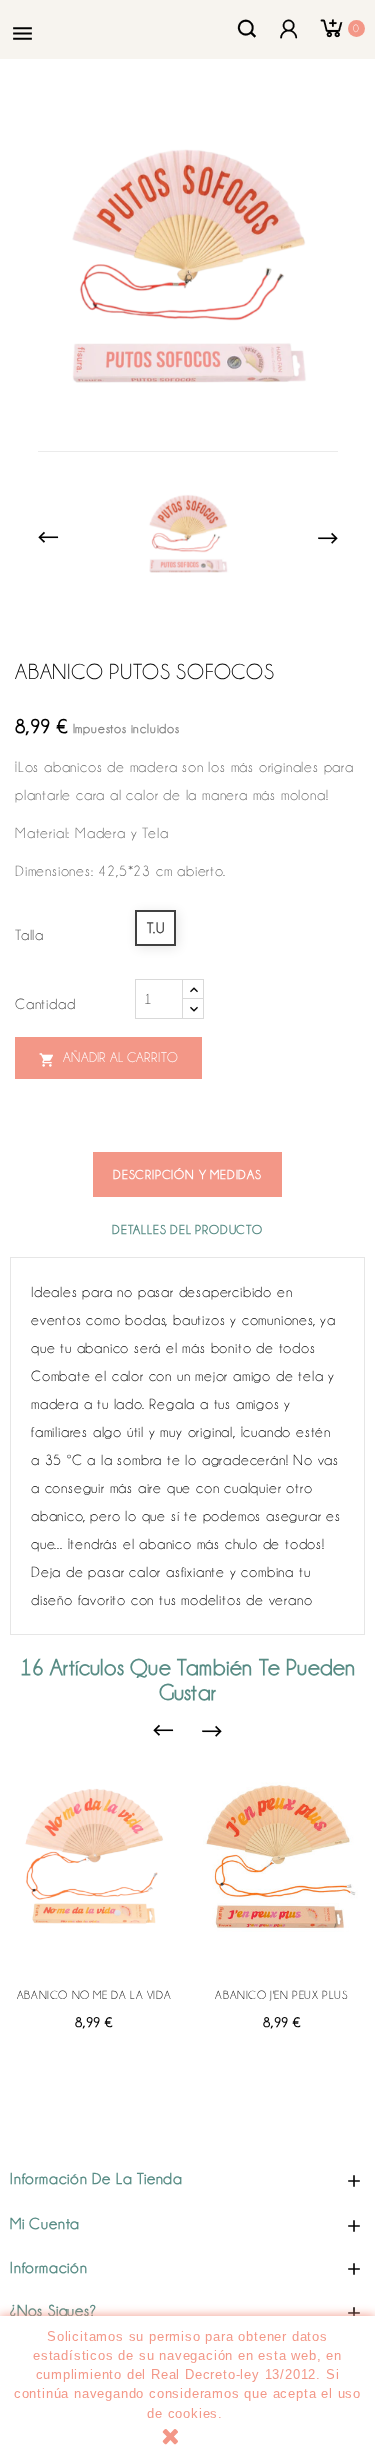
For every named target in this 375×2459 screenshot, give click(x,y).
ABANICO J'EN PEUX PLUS (281, 1995)
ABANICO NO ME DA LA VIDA (94, 1995)
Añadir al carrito (108, 1058)
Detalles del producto (187, 1229)
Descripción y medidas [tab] (187, 1174)
